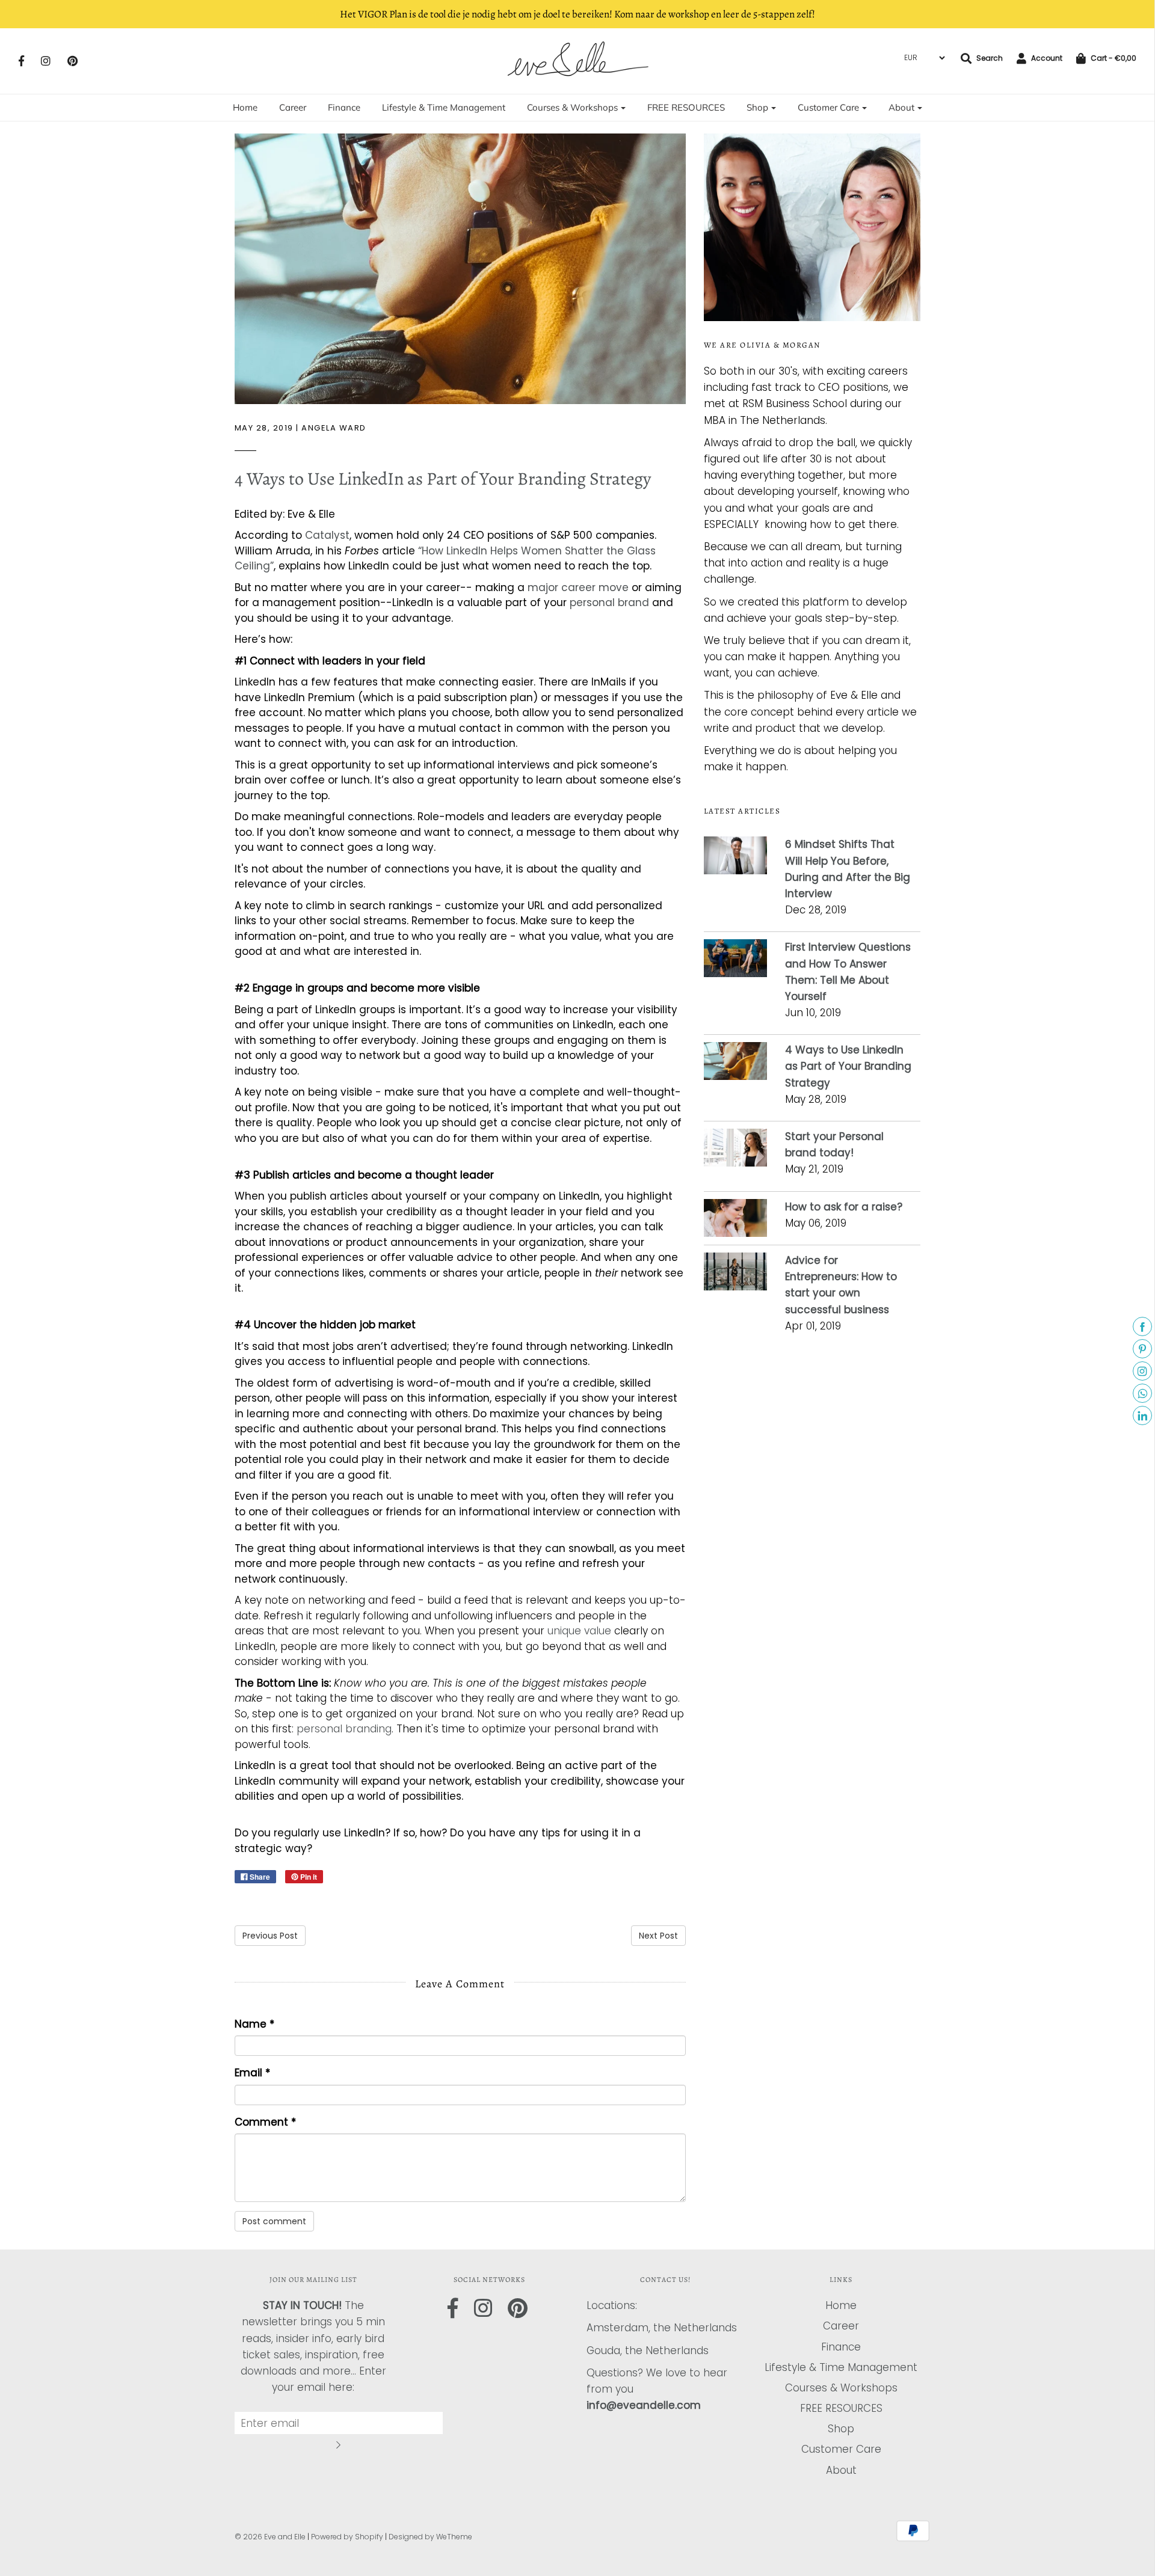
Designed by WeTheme (430, 2537)
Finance (344, 107)
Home (245, 107)
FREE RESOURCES (686, 107)
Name (254, 2024)
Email (252, 2073)
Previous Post (270, 1936)
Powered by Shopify (347, 2537)
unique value (579, 1631)
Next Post (658, 1936)
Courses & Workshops (841, 2388)
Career (293, 107)
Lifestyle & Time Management (444, 107)
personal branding (344, 1729)
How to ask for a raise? (845, 1207)
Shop (841, 2429)
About (841, 2470)
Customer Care (841, 2449)
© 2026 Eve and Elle (270, 2537)
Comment (265, 2122)
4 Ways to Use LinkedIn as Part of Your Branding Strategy (443, 479)
